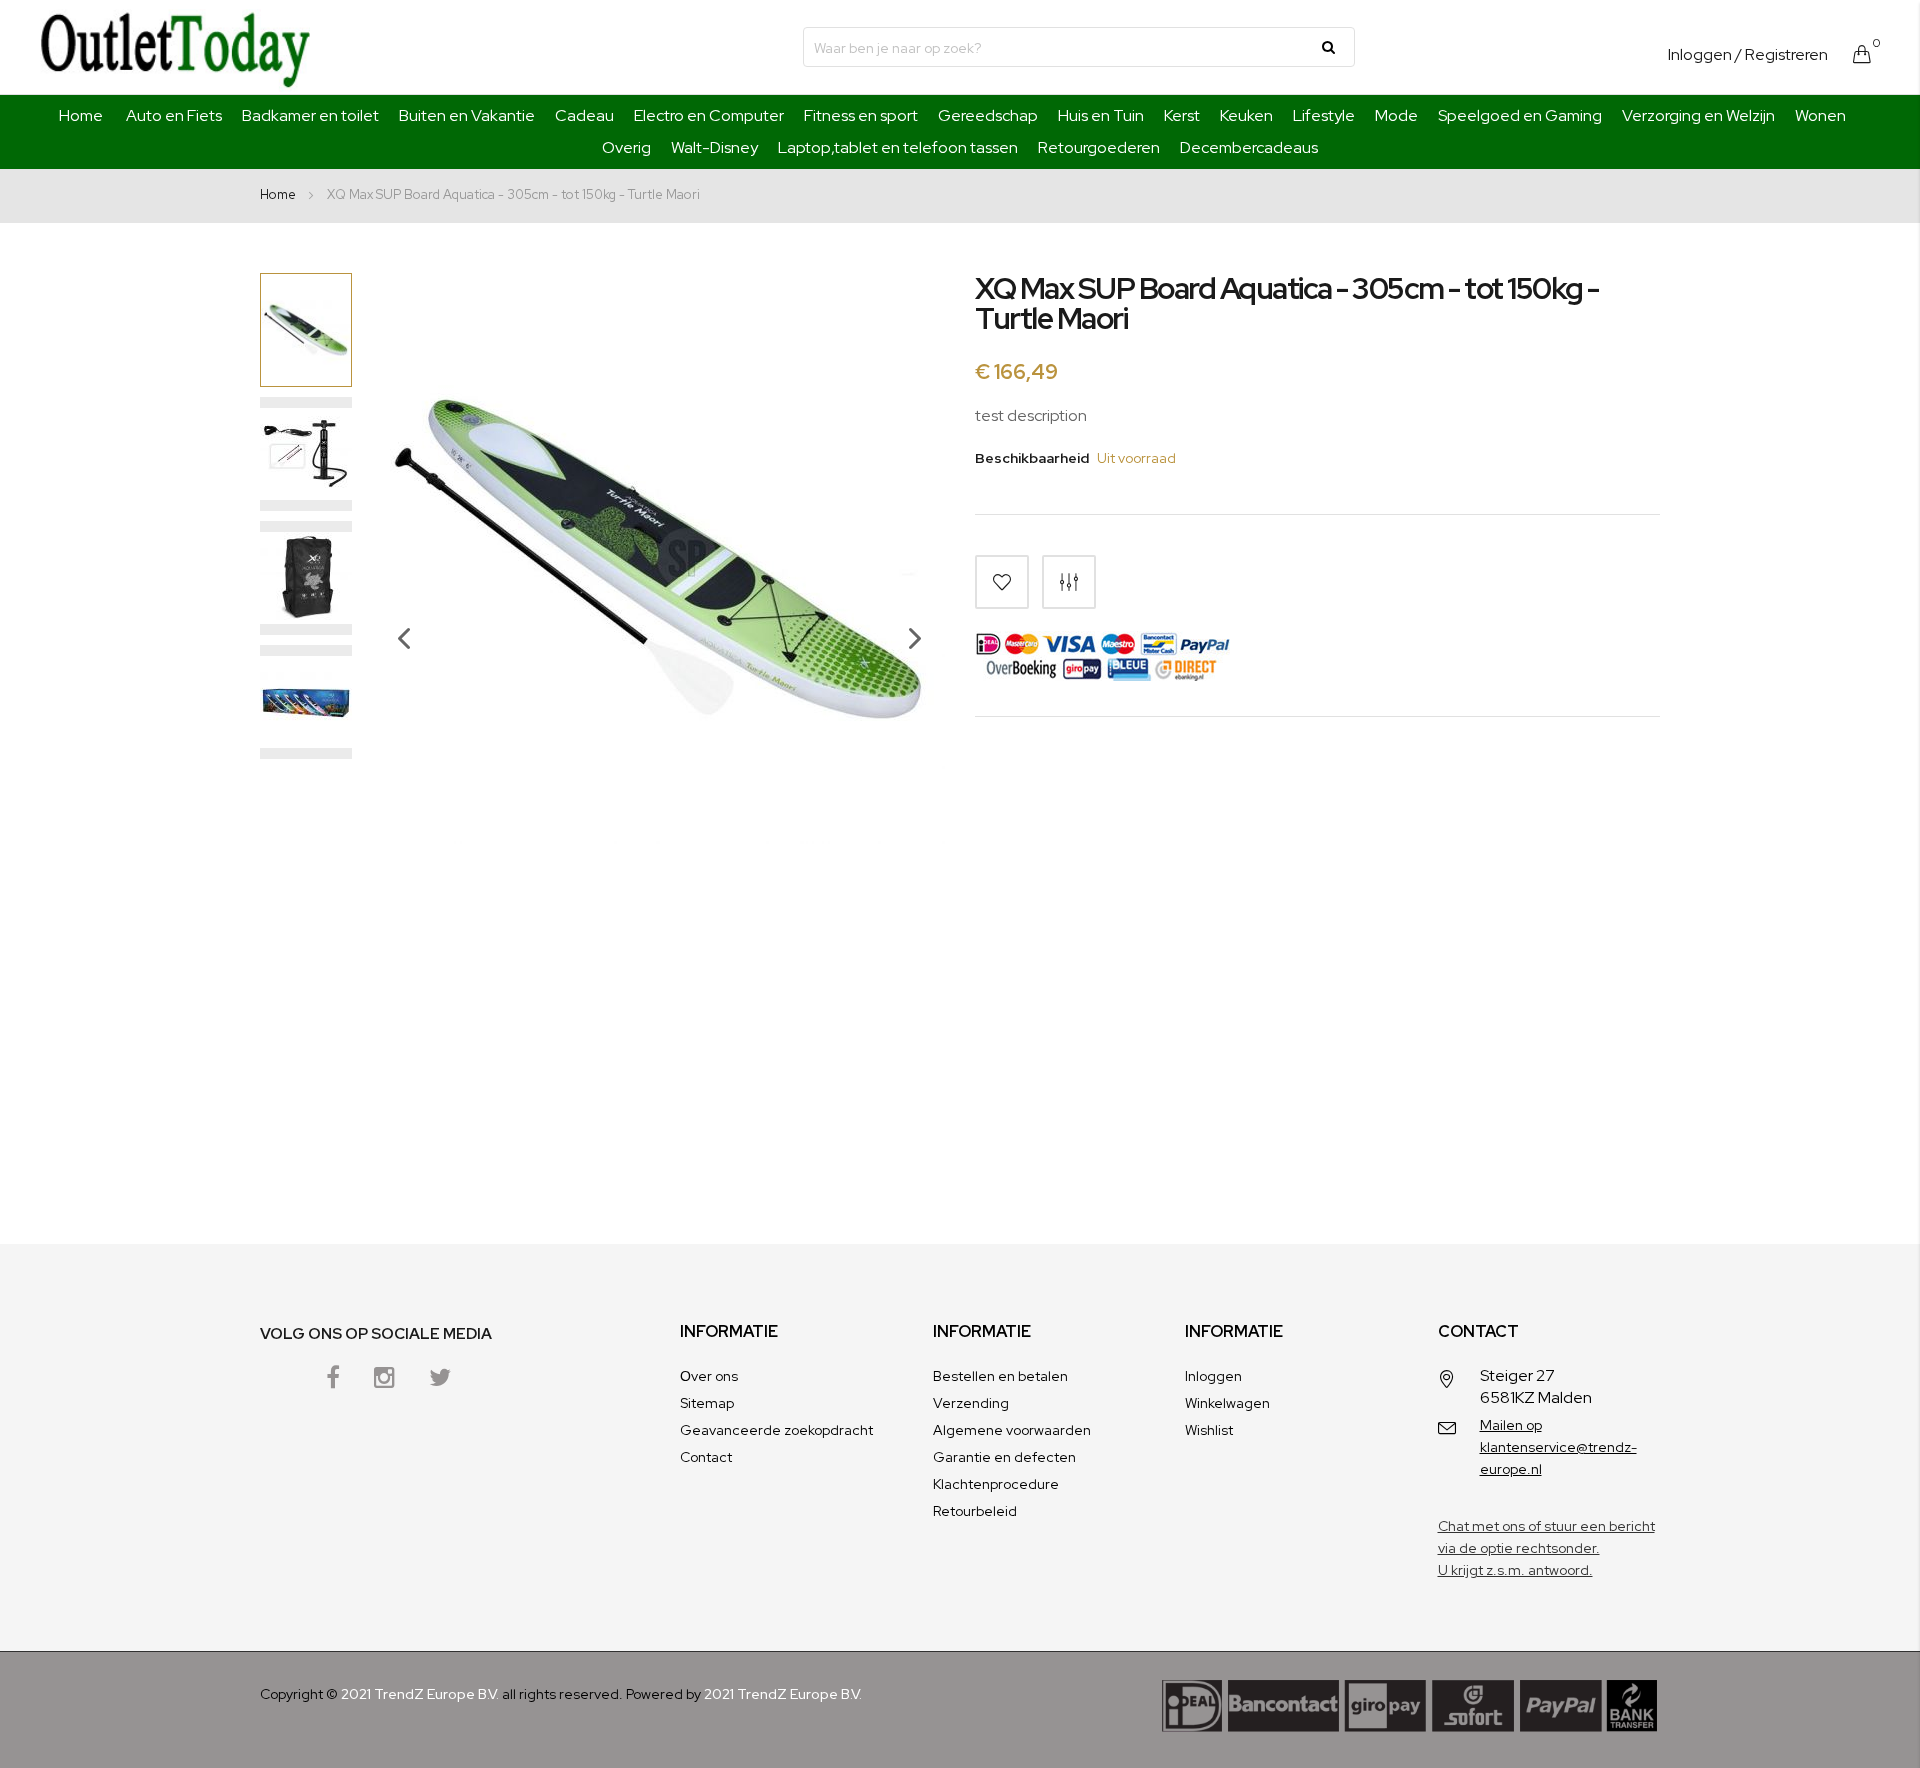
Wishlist (1209, 1430)
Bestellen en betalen (1000, 1376)
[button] (394, 698)
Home (81, 115)
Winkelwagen (1227, 1403)
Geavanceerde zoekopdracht (776, 1430)
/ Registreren (1781, 54)
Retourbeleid (975, 1511)
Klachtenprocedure (996, 1484)
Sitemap (707, 1403)
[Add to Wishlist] (1002, 582)
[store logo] (175, 47)
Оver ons (709, 1376)
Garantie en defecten (1004, 1457)
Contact (706, 1457)
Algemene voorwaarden (1012, 1430)
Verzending (971, 1403)
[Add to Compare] (1069, 582)
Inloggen (1700, 54)
